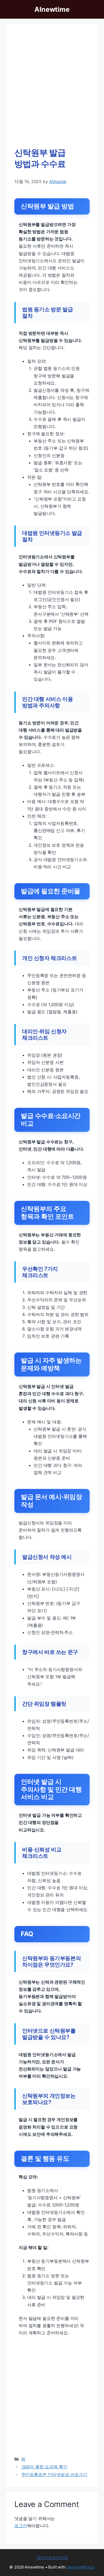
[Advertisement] (52, 87)
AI (23, 2459)
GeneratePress (81, 2567)
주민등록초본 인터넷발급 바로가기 (54, 2474)
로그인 (21, 2526)
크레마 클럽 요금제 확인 (44, 2467)
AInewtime (52, 9)
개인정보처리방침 (52, 2558)
